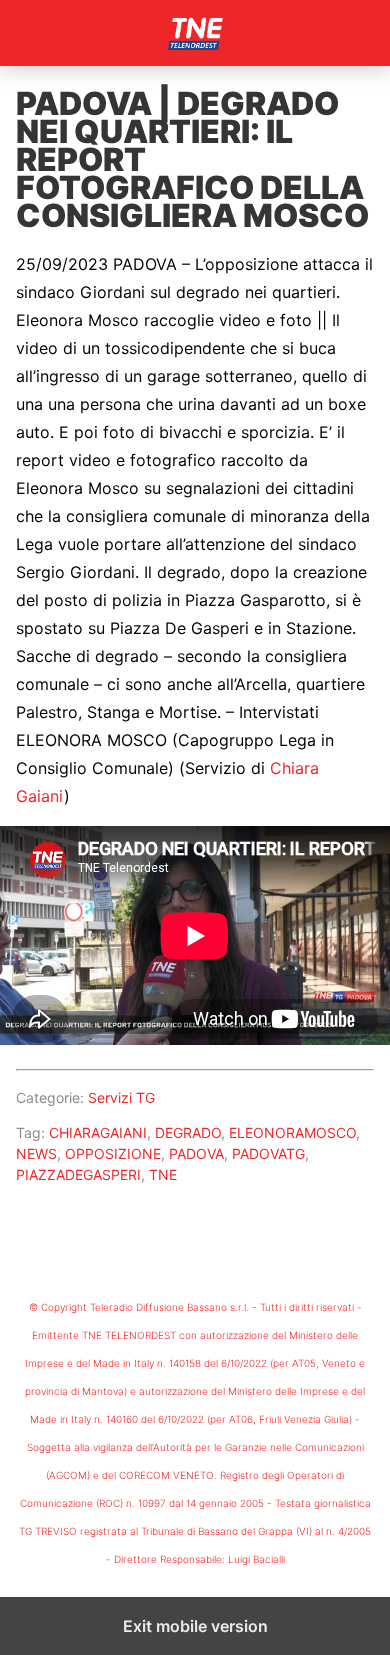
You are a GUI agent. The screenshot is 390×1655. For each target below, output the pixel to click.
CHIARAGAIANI (98, 1132)
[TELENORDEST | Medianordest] (195, 33)
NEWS (36, 1153)
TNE (163, 1174)
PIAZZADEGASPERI (78, 1174)
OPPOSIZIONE (113, 1153)
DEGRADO (188, 1132)
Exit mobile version (195, 1626)
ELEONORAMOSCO (292, 1132)
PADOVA (196, 1153)
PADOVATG (268, 1153)
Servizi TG (121, 1097)
